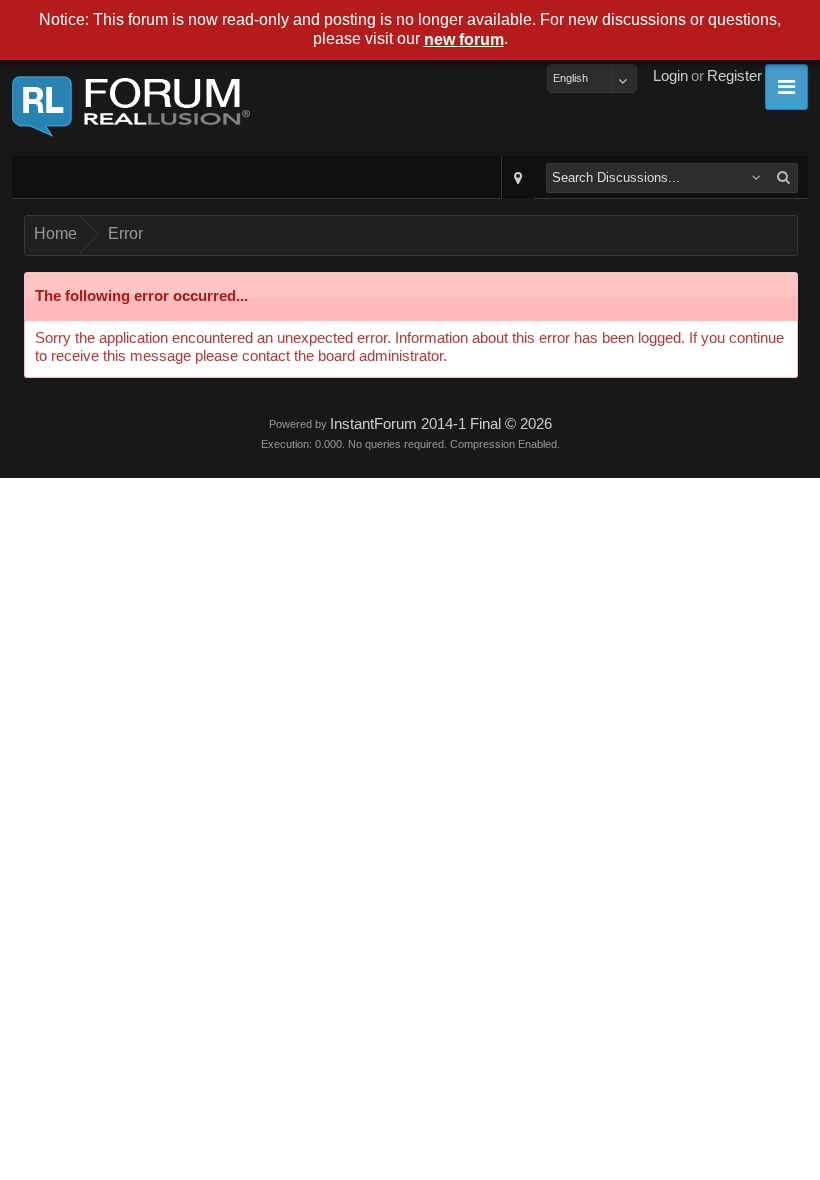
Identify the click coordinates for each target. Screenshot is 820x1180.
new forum (464, 39)
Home (55, 233)
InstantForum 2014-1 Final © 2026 (441, 424)
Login (670, 76)
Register (734, 76)
